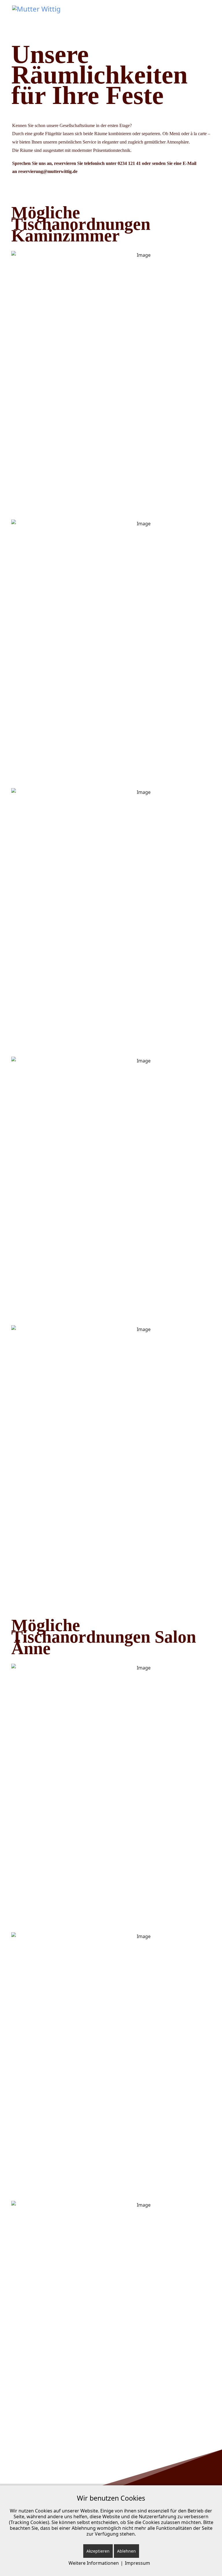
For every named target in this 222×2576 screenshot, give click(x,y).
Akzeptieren (98, 2551)
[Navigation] (208, 14)
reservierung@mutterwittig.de (48, 171)
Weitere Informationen (94, 2563)
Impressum (137, 2563)
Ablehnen (126, 2551)
